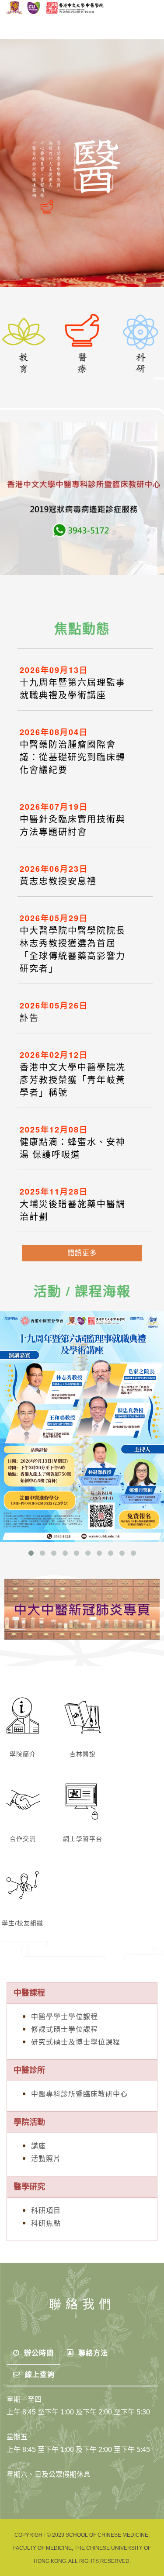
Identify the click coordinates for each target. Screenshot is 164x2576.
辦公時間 (38, 2353)
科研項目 (46, 2211)
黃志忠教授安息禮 (58, 881)
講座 (38, 2146)
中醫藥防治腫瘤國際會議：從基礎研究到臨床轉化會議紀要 (73, 757)
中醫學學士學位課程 (65, 2017)
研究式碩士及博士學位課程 (76, 2042)
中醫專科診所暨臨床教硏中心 (79, 2094)
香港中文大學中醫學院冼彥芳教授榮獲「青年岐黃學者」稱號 (73, 1080)
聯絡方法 (92, 2353)
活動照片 (46, 2159)
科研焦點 (46, 2223)
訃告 (29, 1018)
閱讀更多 (82, 1253)
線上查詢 (39, 2374)
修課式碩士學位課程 (65, 2029)
